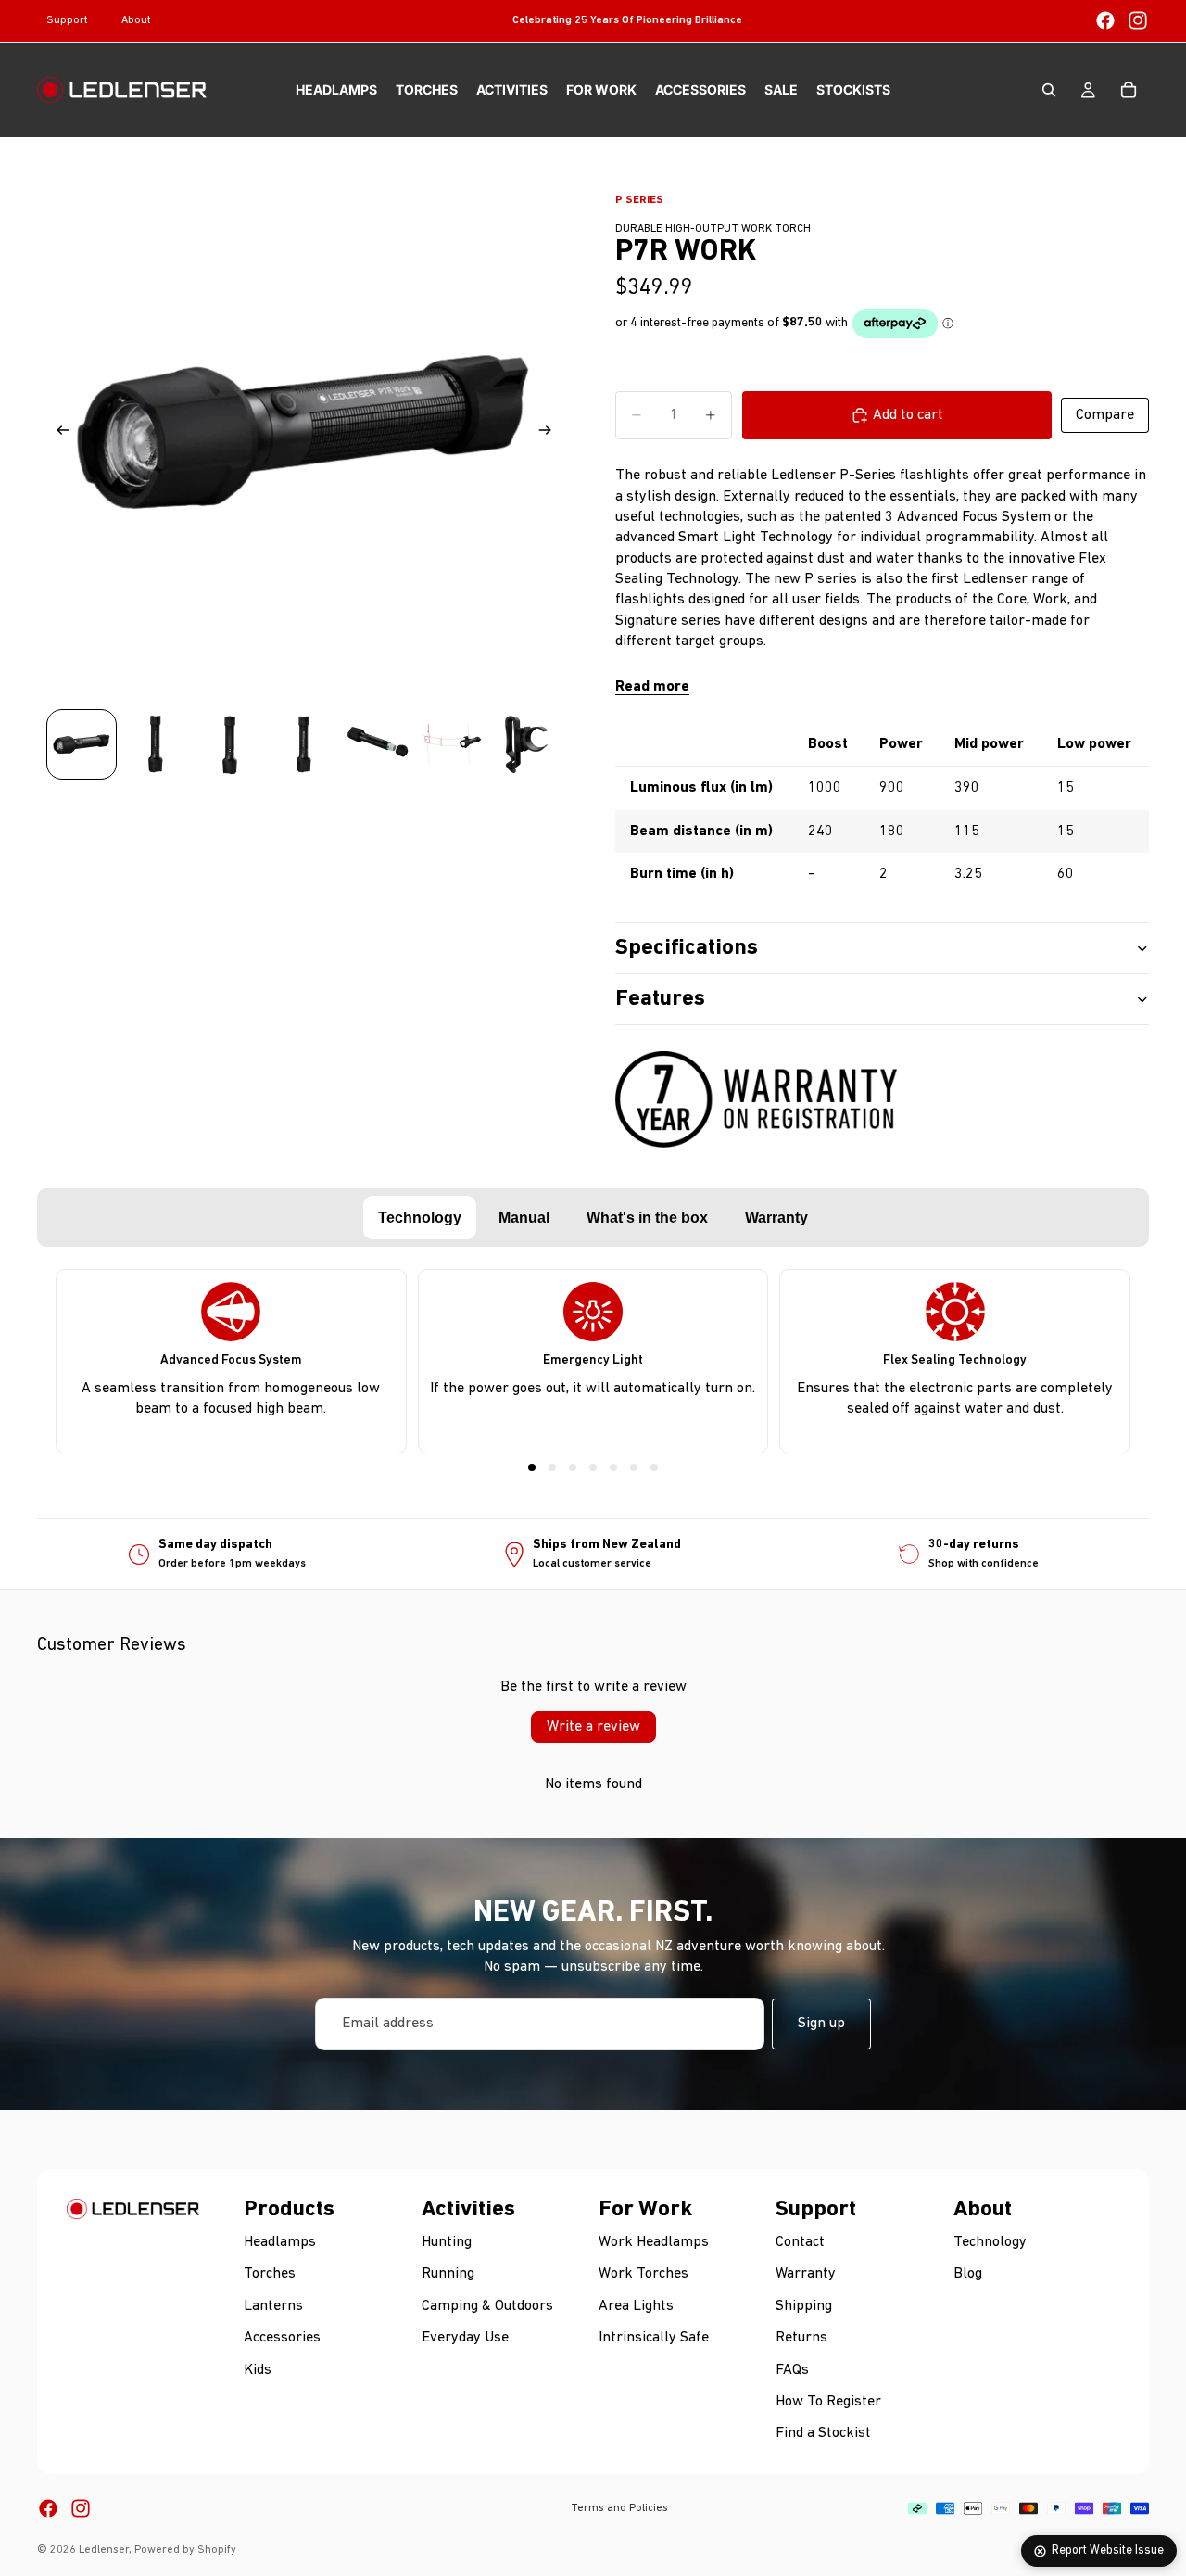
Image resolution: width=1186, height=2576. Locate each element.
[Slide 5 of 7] (378, 744)
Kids (258, 2369)
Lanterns (273, 2306)
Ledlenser (104, 2550)
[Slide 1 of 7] (82, 744)
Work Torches (643, 2274)
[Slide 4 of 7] (304, 744)
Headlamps (280, 2242)
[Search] (1049, 90)
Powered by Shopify (185, 2550)
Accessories (282, 2338)
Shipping (804, 2306)
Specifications (687, 948)
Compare (1105, 415)
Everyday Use (465, 2338)
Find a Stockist (823, 2433)
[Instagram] (1138, 20)
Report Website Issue (1108, 2551)
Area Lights (636, 2306)
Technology (990, 2242)
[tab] (420, 1218)
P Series (639, 200)
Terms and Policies (619, 2508)
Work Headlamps (654, 2242)
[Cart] (1129, 90)
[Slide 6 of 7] (452, 744)
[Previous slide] (57, 434)
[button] (532, 1467)
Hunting (447, 2242)
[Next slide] (550, 434)
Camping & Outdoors (487, 2306)
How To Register (828, 2402)
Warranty (806, 2274)
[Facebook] (1105, 20)
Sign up (821, 2024)
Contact (800, 2242)
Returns (801, 2338)
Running (448, 2274)
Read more (652, 687)
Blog (968, 2274)
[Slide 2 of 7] (156, 744)
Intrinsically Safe (654, 2338)
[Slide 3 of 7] (230, 744)
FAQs (792, 2369)
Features (660, 999)
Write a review (593, 1727)
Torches (270, 2274)
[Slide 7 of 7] (526, 744)
